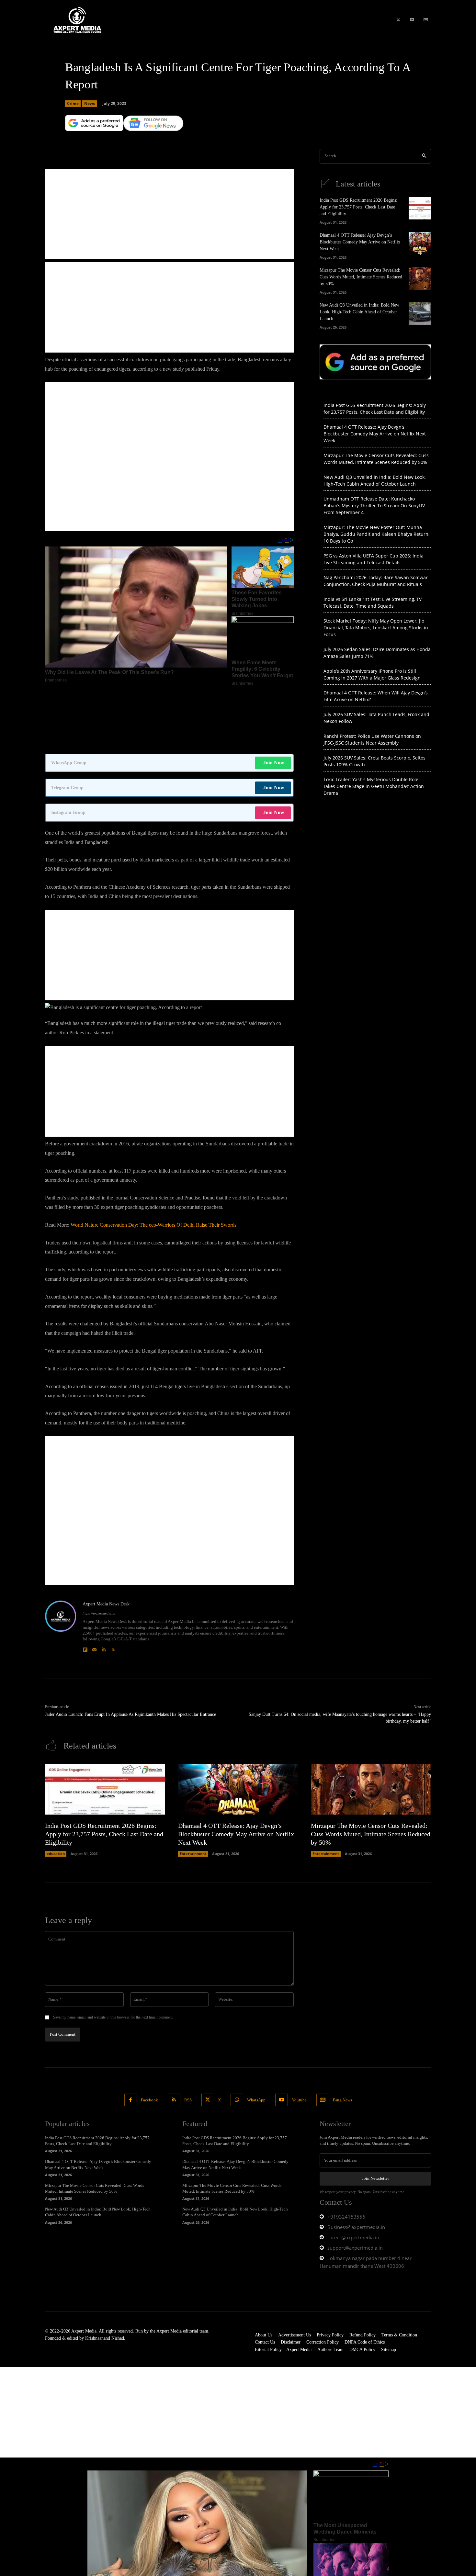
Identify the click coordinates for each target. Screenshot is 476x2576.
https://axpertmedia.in (99, 1548)
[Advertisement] (169, 214)
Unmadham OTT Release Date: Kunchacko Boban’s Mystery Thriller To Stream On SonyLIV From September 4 (374, 506)
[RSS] (104, 1583)
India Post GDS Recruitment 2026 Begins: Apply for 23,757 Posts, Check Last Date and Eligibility (358, 207)
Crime (73, 103)
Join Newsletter (375, 2114)
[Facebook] (131, 2035)
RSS (188, 2035)
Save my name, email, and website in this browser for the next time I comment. (113, 1952)
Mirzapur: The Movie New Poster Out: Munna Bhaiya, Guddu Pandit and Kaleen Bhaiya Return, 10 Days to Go (376, 534)
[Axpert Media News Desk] (61, 1562)
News (90, 103)
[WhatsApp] (237, 2035)
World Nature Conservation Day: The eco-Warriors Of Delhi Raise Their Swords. (154, 1160)
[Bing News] (426, 20)
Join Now (274, 698)
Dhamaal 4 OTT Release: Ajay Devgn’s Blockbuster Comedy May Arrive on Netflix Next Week (360, 242)
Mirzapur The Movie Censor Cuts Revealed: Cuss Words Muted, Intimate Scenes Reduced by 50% (361, 277)
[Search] (424, 156)
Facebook (149, 2035)
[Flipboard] (85, 1583)
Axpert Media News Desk (106, 1539)
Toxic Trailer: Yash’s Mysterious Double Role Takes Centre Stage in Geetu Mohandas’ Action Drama (374, 786)
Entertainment (193, 1789)
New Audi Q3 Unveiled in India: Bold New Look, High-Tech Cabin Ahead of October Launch (359, 312)
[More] (252, 140)
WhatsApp (256, 2035)
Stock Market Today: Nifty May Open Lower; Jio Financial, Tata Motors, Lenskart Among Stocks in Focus (376, 628)
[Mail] (94, 1583)
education (56, 1789)
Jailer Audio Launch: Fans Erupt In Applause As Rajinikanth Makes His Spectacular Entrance (130, 1650)
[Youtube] (412, 20)
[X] (398, 20)
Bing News (342, 2035)
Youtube (299, 2035)
